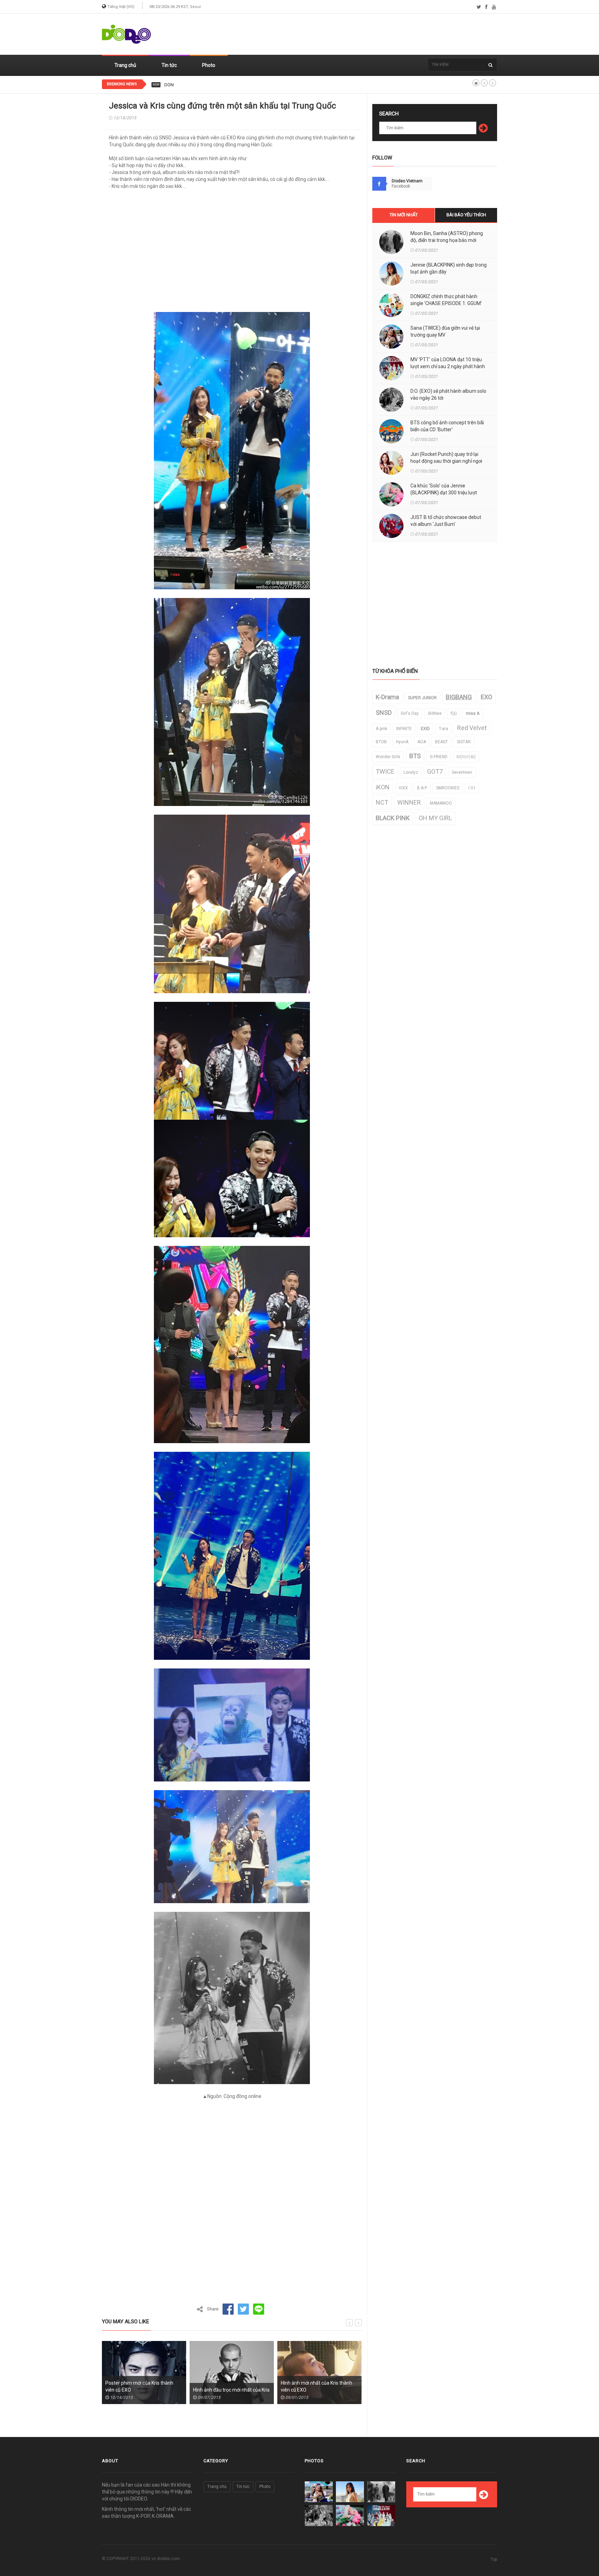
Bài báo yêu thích (466, 215)
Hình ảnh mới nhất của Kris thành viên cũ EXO (229, 2386)
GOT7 (435, 771)
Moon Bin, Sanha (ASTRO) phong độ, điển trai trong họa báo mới (447, 237)
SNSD (384, 713)
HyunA (402, 742)
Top (494, 2559)
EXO (487, 697)
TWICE (385, 771)
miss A (473, 713)
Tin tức (169, 65)
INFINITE (404, 729)
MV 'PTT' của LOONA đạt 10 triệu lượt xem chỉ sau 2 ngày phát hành (448, 363)
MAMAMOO (441, 803)
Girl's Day (410, 713)
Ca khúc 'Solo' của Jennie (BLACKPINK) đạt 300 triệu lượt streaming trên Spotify (444, 493)
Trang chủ (125, 65)
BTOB (381, 742)
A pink (381, 729)
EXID (425, 729)
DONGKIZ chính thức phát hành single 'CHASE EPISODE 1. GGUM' (229, 85)
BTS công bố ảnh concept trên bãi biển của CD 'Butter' (447, 426)
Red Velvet (472, 728)
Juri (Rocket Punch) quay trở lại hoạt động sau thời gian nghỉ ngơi (446, 458)
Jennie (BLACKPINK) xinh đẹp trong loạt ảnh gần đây (449, 268)
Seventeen (462, 772)
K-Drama (387, 697)
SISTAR (464, 742)
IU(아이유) (466, 757)
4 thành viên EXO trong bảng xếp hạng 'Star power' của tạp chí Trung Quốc (319, 2390)
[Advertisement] (371, 34)
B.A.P (422, 788)
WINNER (409, 802)
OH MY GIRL (435, 818)
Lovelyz (411, 772)
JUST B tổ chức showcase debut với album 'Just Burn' (446, 521)
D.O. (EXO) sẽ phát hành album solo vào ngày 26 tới (448, 394)
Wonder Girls (388, 757)
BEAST (441, 742)
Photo (209, 65)
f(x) (454, 713)
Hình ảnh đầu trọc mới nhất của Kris (144, 2390)
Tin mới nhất (404, 215)
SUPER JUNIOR (422, 698)
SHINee (435, 713)
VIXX (403, 788)
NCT (382, 802)
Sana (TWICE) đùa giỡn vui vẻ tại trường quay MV (445, 331)
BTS (415, 756)
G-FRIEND (439, 757)
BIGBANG (459, 697)
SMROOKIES (448, 788)
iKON (383, 787)
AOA (422, 742)
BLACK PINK (393, 818)
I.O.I (472, 788)
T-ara (444, 729)
